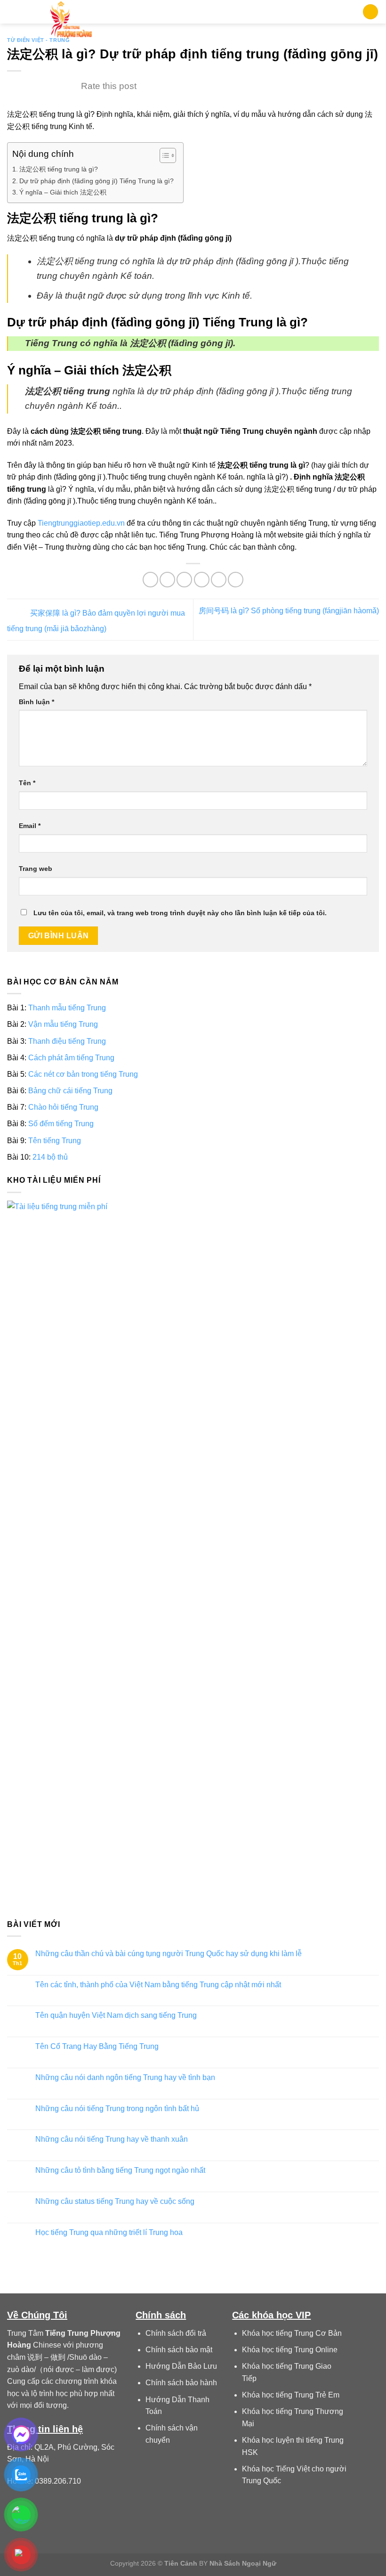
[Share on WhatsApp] (150, 580)
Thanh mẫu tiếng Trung (67, 1008)
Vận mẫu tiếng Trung (63, 1024)
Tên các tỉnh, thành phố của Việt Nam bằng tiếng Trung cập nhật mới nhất (158, 1985)
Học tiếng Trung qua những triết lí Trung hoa (109, 2232)
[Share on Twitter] (184, 580)
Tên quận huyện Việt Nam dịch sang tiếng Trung (116, 2015)
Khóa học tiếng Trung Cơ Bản (292, 2333)
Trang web (36, 869)
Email (30, 826)
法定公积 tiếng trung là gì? (59, 169)
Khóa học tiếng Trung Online (290, 2350)
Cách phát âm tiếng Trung (71, 1058)
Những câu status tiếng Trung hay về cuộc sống (115, 2201)
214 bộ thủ (50, 1157)
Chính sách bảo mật (179, 2350)
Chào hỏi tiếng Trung (63, 1107)
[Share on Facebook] (167, 580)
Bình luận (36, 702)
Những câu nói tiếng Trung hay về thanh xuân (112, 2140)
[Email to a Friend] (202, 580)
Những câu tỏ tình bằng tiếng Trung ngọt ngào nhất (120, 2170)
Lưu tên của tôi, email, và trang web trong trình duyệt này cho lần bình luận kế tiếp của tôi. (180, 913)
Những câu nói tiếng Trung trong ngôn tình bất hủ (117, 2109)
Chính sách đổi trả (176, 2333)
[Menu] (13, 12)
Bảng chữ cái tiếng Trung (70, 1091)
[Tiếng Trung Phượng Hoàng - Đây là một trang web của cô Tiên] (71, 21)
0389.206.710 (58, 2481)
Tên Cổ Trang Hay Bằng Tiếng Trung (97, 2046)
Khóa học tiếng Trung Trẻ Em (291, 2395)
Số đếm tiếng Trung (61, 1124)
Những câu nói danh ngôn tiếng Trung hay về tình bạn (125, 2077)
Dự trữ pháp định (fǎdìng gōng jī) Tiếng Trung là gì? (96, 181)
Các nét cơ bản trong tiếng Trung (83, 1074)
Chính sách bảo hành (181, 2383)
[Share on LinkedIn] (236, 580)
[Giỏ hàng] (370, 12)
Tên (27, 783)
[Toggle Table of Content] (163, 155)
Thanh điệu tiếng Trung (67, 1041)
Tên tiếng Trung (55, 1141)
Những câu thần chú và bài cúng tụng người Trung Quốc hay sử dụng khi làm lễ (169, 1954)
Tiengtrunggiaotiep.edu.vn (81, 523)
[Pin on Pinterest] (219, 580)
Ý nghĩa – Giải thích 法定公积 (63, 192)
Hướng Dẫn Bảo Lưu (181, 2366)
